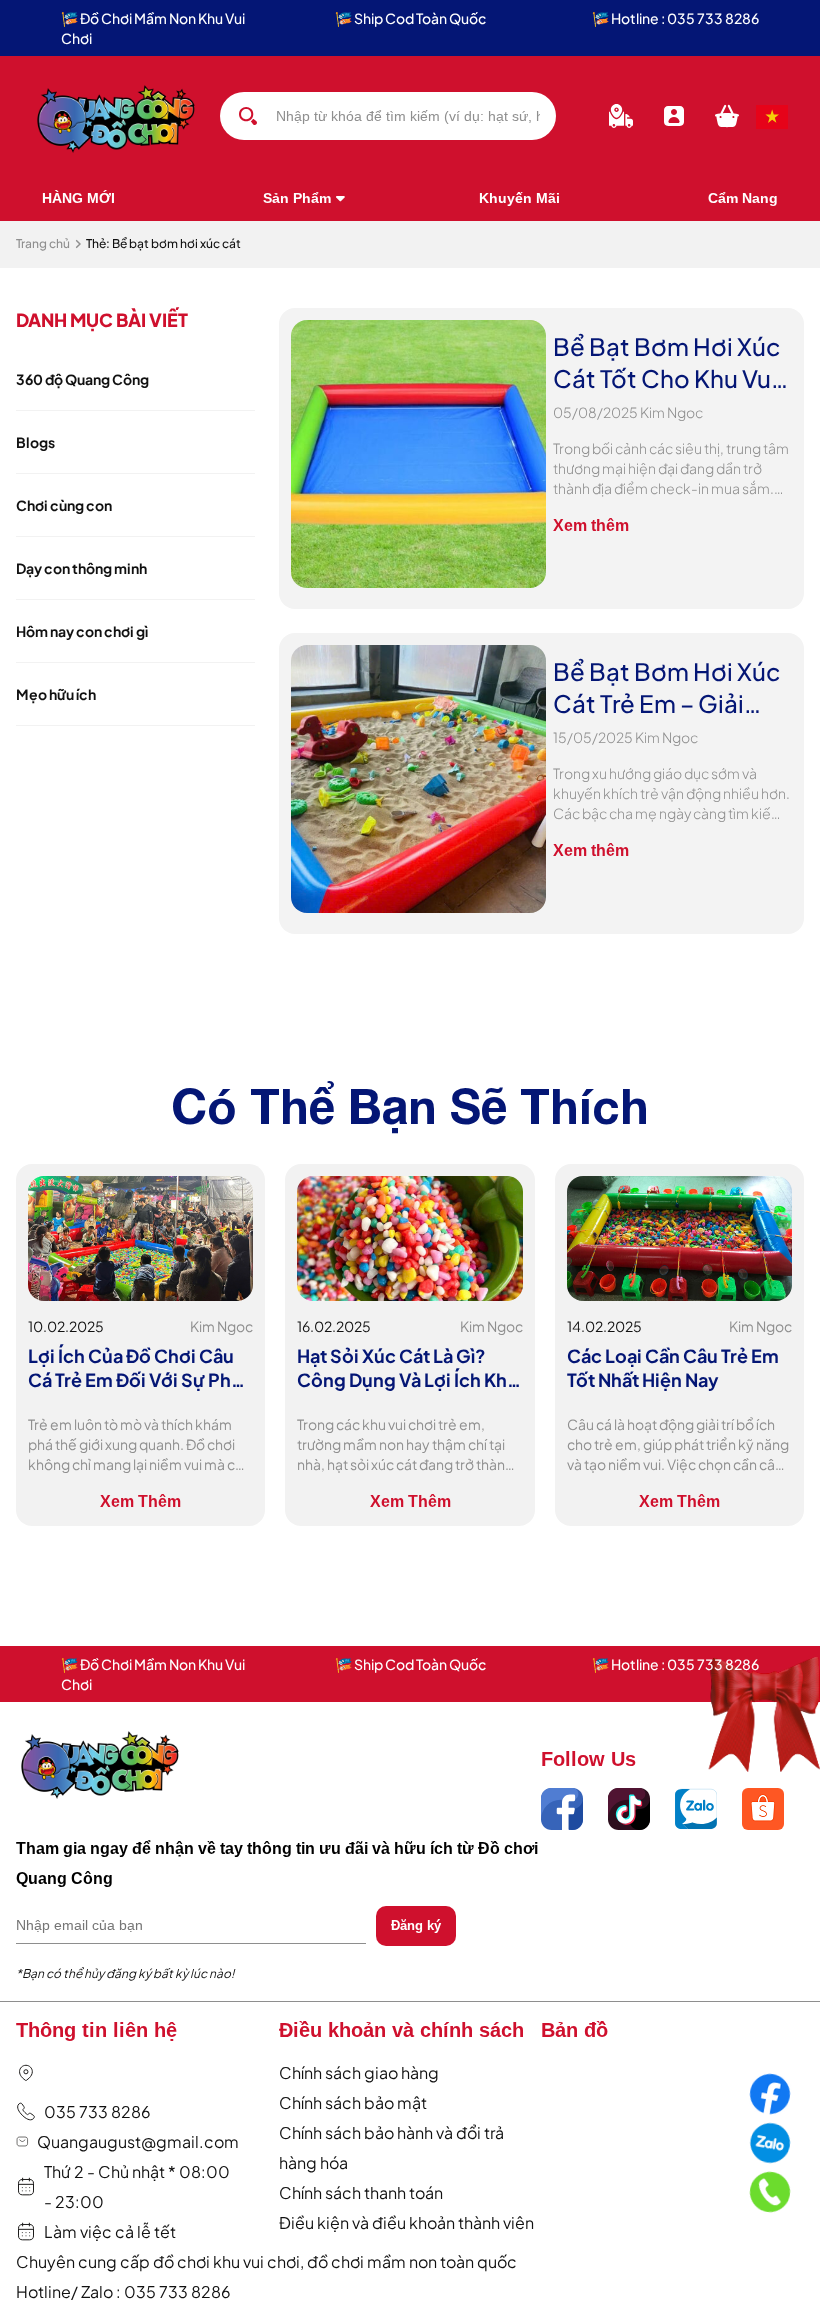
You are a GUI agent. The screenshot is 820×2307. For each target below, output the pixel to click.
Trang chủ (43, 243)
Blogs (35, 442)
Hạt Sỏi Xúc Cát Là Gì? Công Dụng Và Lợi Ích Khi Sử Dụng (404, 1368)
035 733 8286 (97, 2111)
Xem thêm (591, 525)
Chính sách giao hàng (359, 2072)
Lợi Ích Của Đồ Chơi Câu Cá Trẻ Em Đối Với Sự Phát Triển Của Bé (138, 1368)
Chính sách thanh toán (361, 2192)
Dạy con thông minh (81, 568)
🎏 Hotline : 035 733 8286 (675, 18)
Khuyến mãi (519, 198)
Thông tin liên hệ (96, 2030)
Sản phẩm (297, 198)
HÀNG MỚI (78, 198)
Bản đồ (574, 2030)
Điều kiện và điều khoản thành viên (406, 2222)
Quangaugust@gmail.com (138, 2141)
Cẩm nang (743, 198)
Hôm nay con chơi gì (82, 631)
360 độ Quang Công (82, 379)
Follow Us (588, 1759)
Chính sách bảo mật (353, 2102)
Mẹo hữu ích (56, 694)
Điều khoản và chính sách (401, 2030)
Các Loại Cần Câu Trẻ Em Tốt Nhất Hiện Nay (673, 1367)
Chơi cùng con (64, 505)
